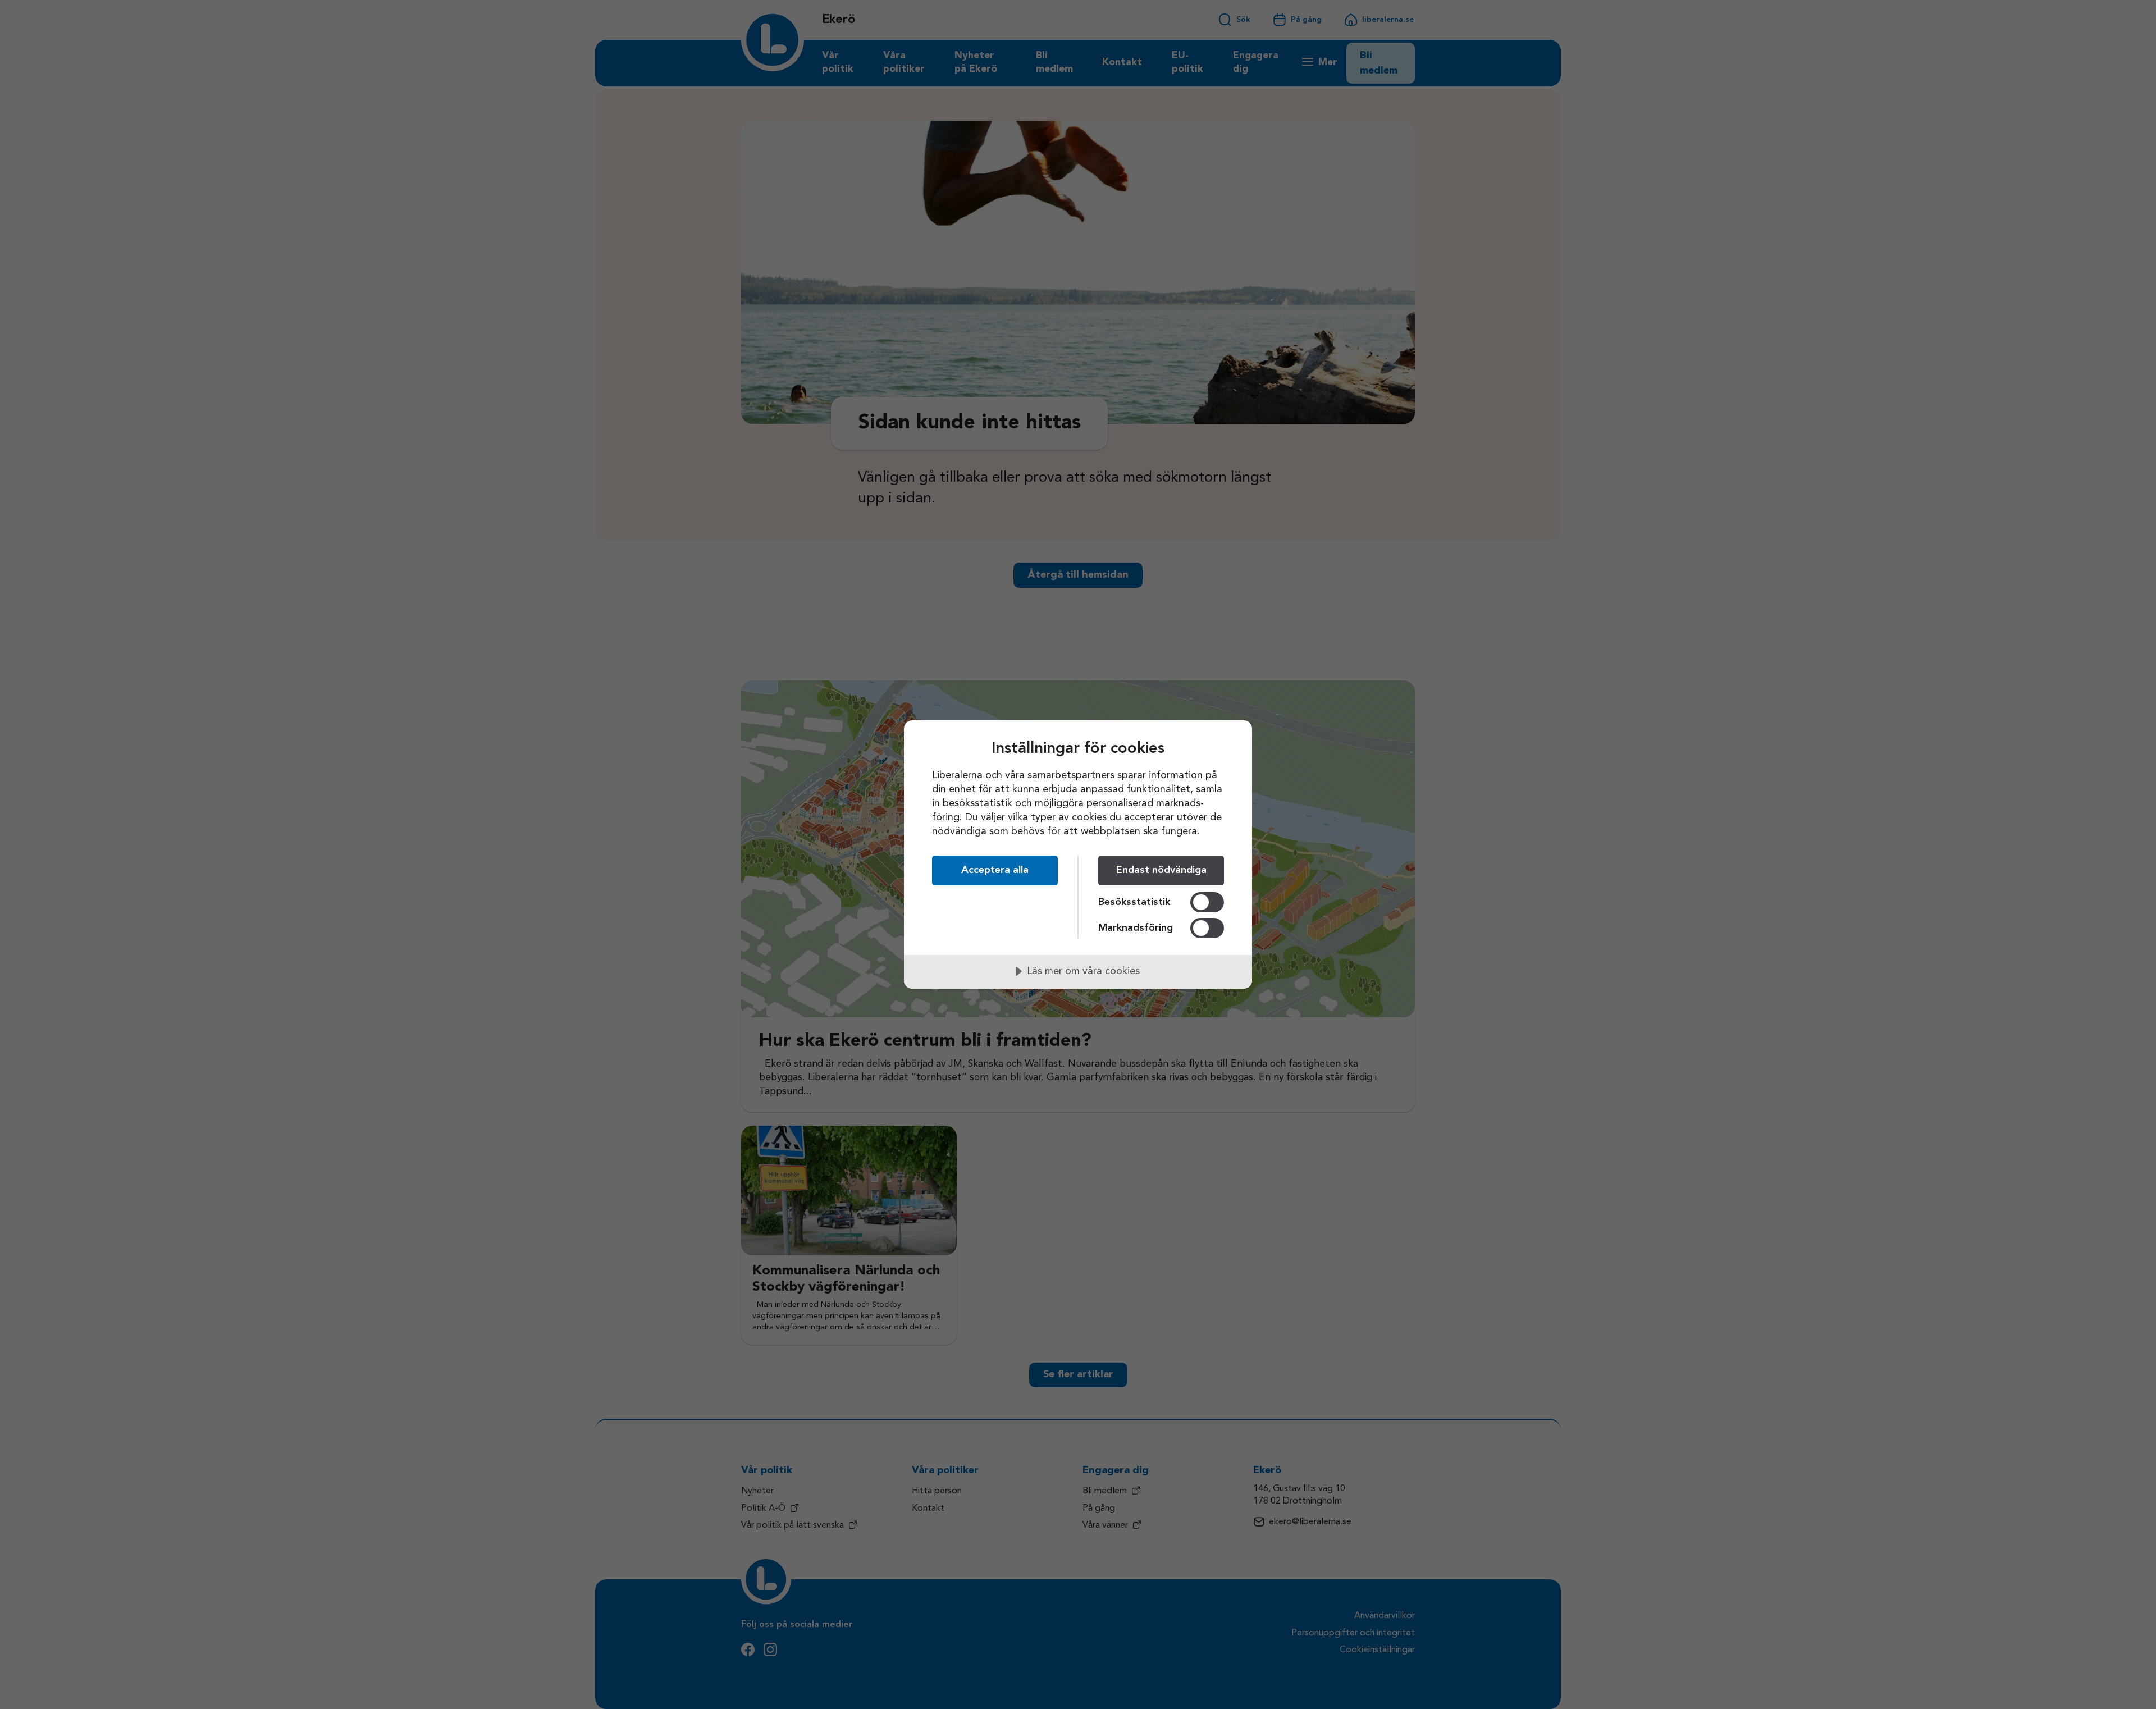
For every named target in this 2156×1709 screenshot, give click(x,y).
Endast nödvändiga (1161, 870)
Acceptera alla (995, 870)
